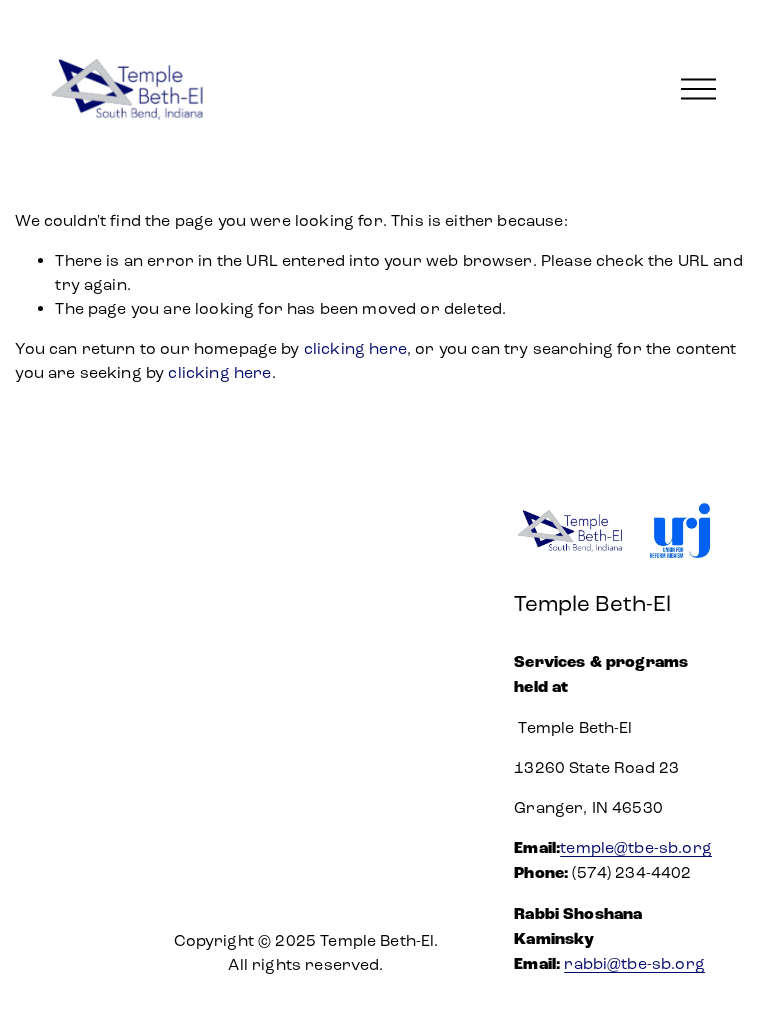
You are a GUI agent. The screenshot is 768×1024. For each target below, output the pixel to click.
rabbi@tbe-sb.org (634, 963)
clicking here (355, 348)
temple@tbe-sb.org (636, 847)
